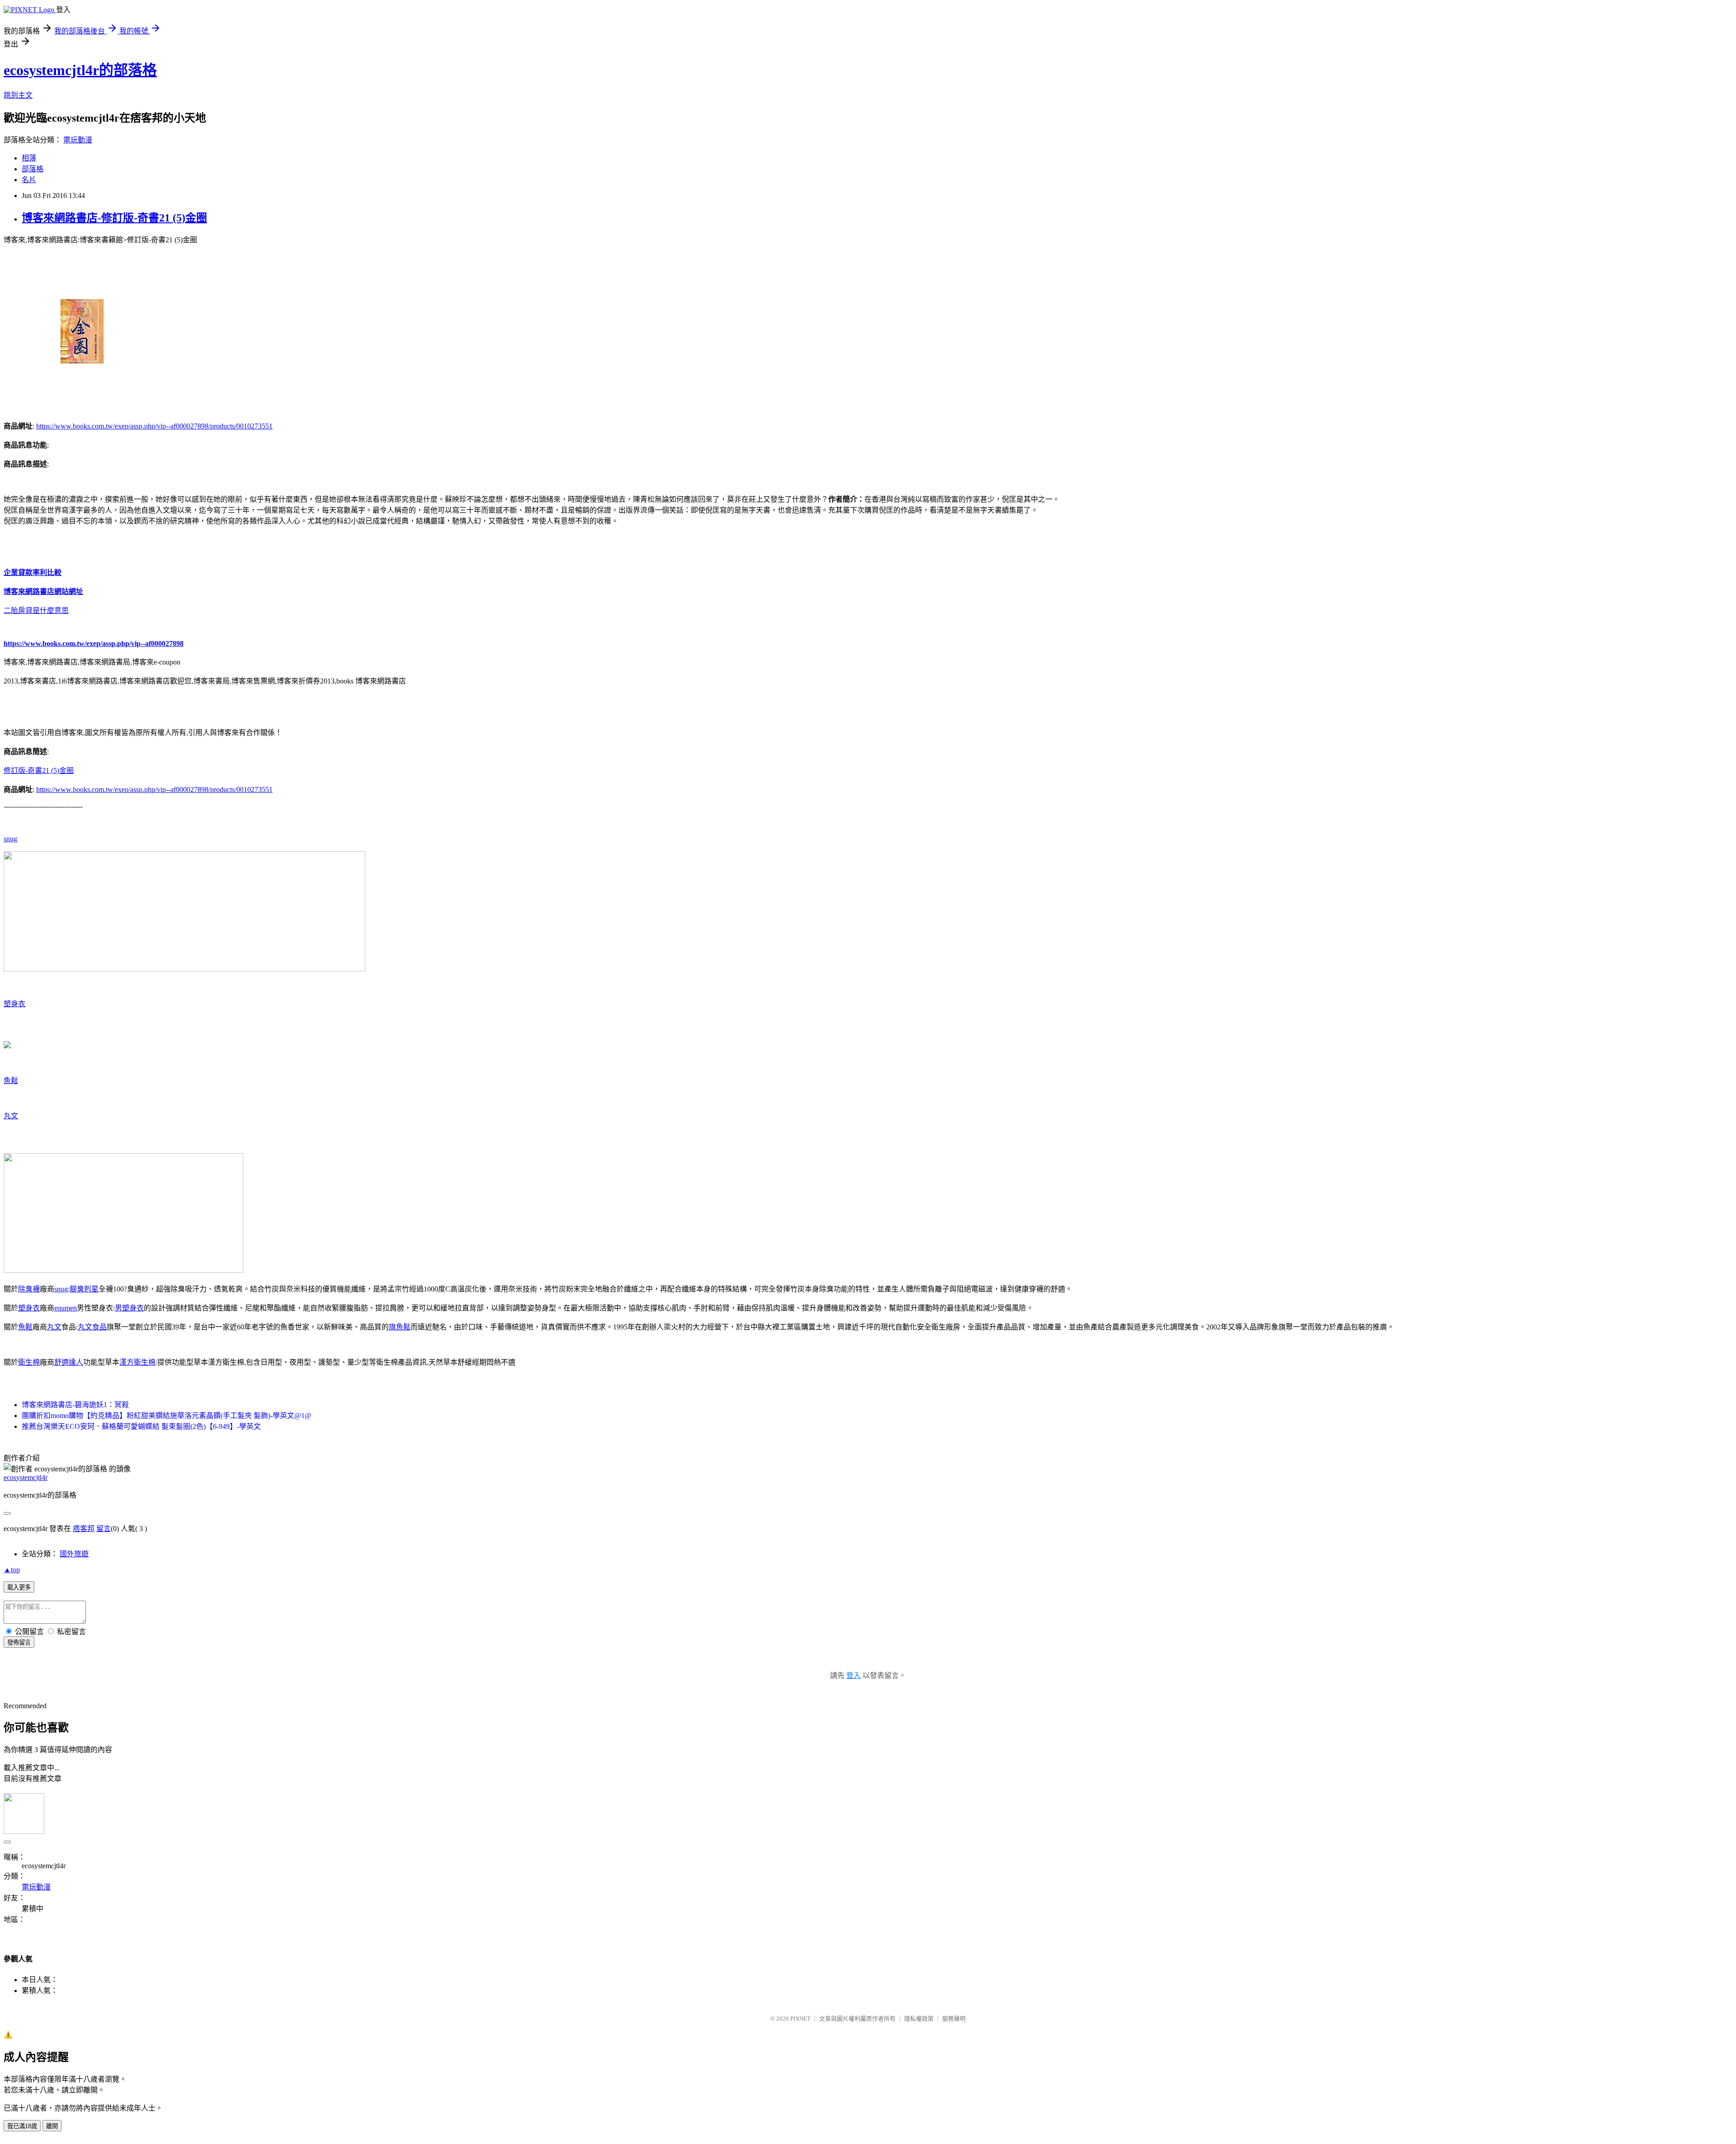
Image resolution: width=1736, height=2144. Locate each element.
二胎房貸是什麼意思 (36, 610)
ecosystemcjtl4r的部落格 (80, 70)
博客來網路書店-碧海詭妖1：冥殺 (75, 1405)
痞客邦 (84, 1529)
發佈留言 (19, 1642)
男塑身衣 (129, 1308)
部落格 (33, 169)
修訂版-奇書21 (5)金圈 (39, 770)
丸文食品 (92, 1327)
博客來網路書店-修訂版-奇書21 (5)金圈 (114, 218)
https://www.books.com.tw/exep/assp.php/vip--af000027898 (94, 643)
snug (10, 839)
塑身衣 (14, 1004)
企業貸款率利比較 (33, 573)
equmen (66, 1308)
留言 (104, 1529)
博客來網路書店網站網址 (43, 591)
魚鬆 (11, 1081)
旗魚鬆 (400, 1327)
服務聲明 (954, 2019)
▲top (12, 1570)
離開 (52, 2126)
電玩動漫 (78, 140)
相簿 (29, 158)
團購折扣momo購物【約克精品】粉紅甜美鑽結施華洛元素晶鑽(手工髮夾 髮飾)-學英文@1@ (167, 1416)
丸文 (11, 1116)
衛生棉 (29, 1362)
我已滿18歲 (22, 2126)
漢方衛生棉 (137, 1362)
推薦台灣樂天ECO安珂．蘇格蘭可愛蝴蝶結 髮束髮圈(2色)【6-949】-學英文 (141, 1426)
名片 (29, 180)
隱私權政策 (919, 2019)
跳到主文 (18, 95)
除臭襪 (29, 1289)
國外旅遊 (74, 1554)
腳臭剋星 (84, 1289)
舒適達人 (69, 1362)
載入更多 (19, 1587)
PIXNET (800, 2019)
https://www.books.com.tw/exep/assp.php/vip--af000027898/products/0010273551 (154, 426)
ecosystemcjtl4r (26, 1477)
